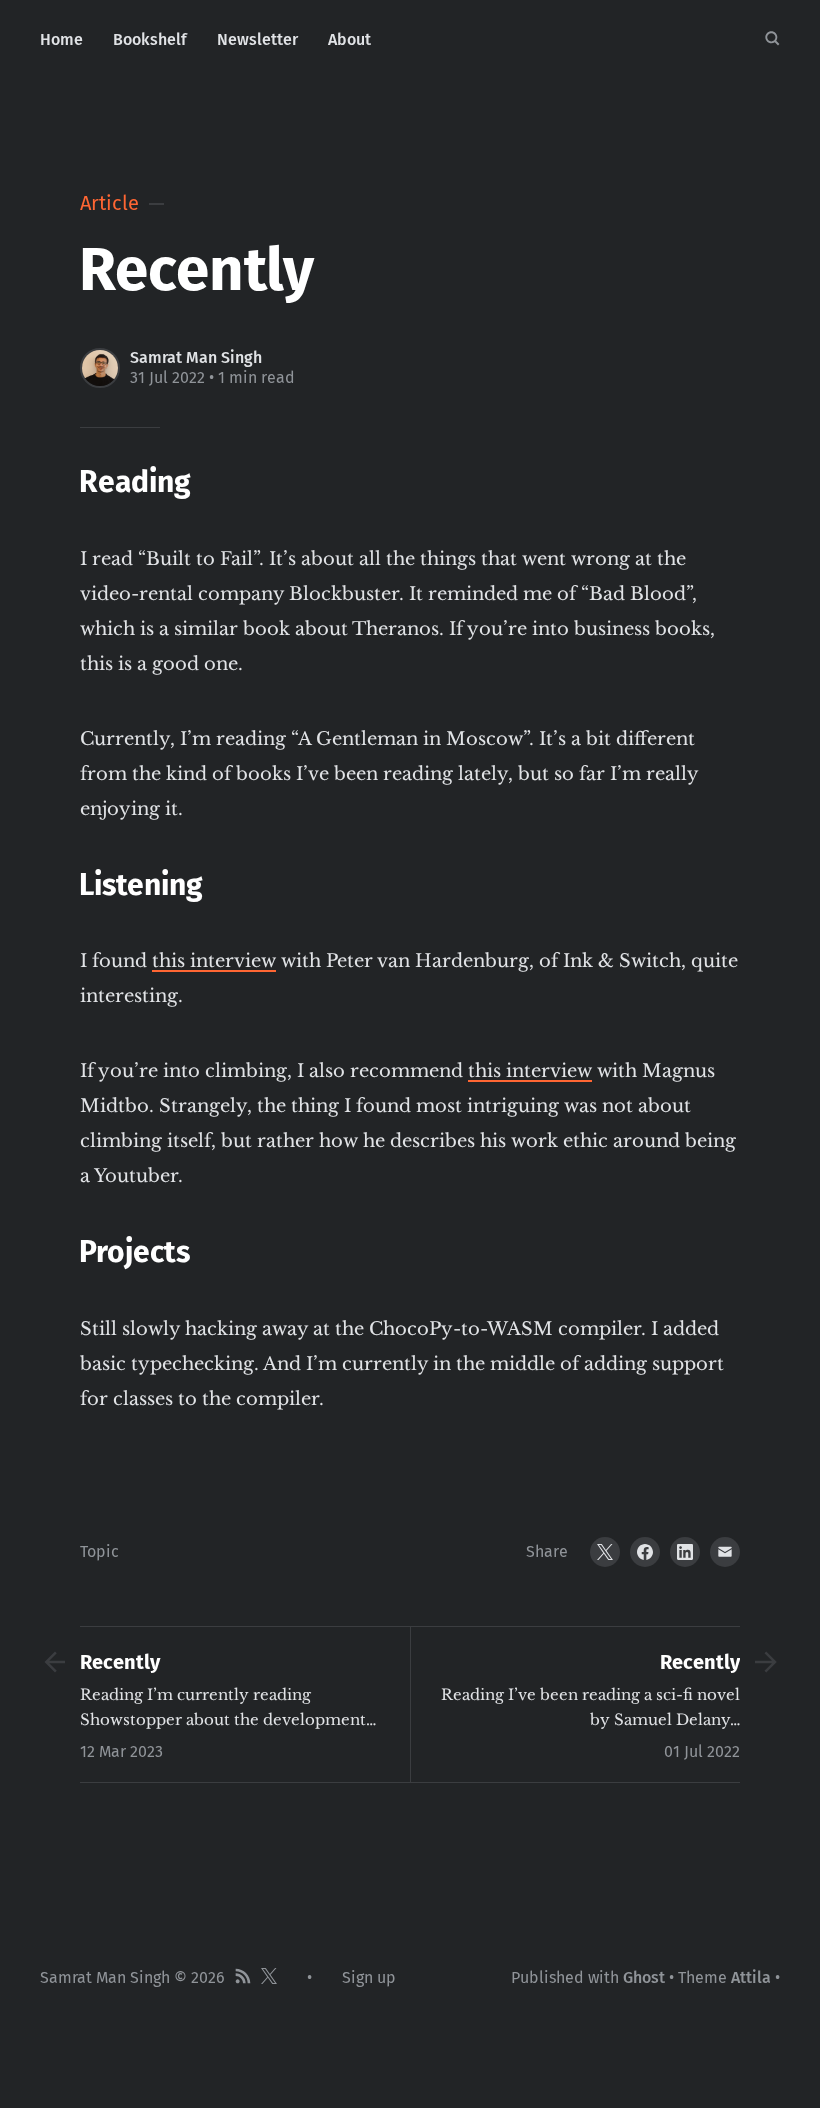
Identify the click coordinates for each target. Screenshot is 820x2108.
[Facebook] (645, 1552)
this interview (214, 961)
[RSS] (243, 1978)
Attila (751, 1977)
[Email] (725, 1552)
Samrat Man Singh (196, 357)
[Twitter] (605, 1552)
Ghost (644, 1977)
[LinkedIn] (685, 1552)
